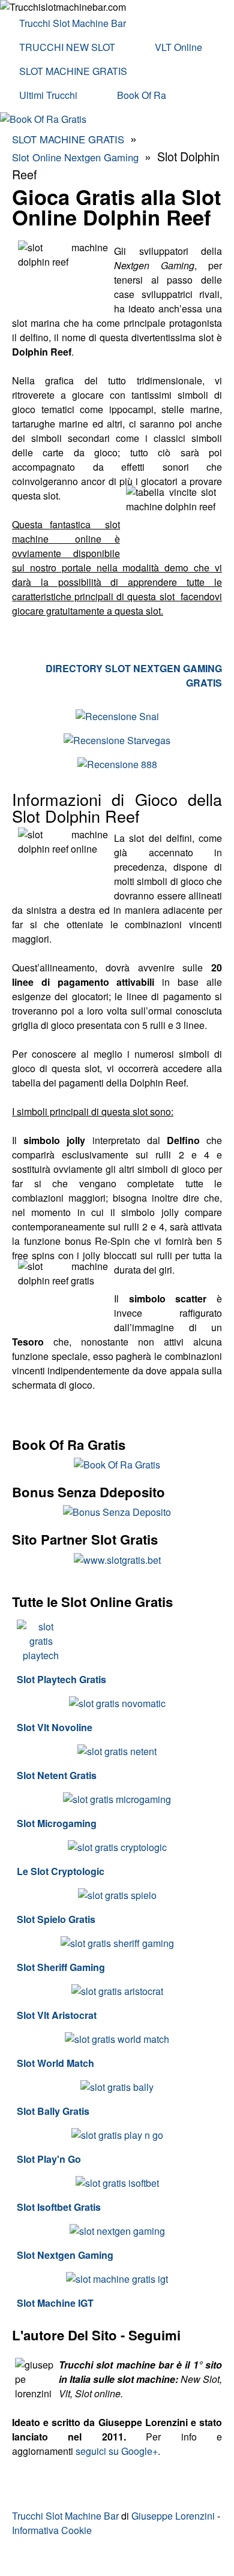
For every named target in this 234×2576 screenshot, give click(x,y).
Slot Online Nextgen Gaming (75, 157)
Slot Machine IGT (55, 2303)
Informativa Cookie (52, 2530)
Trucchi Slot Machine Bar (73, 23)
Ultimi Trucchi (48, 95)
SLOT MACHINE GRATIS (73, 71)
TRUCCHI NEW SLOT (67, 47)
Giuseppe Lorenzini (173, 2516)
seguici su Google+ (117, 2451)
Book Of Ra (142, 95)
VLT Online (178, 47)
